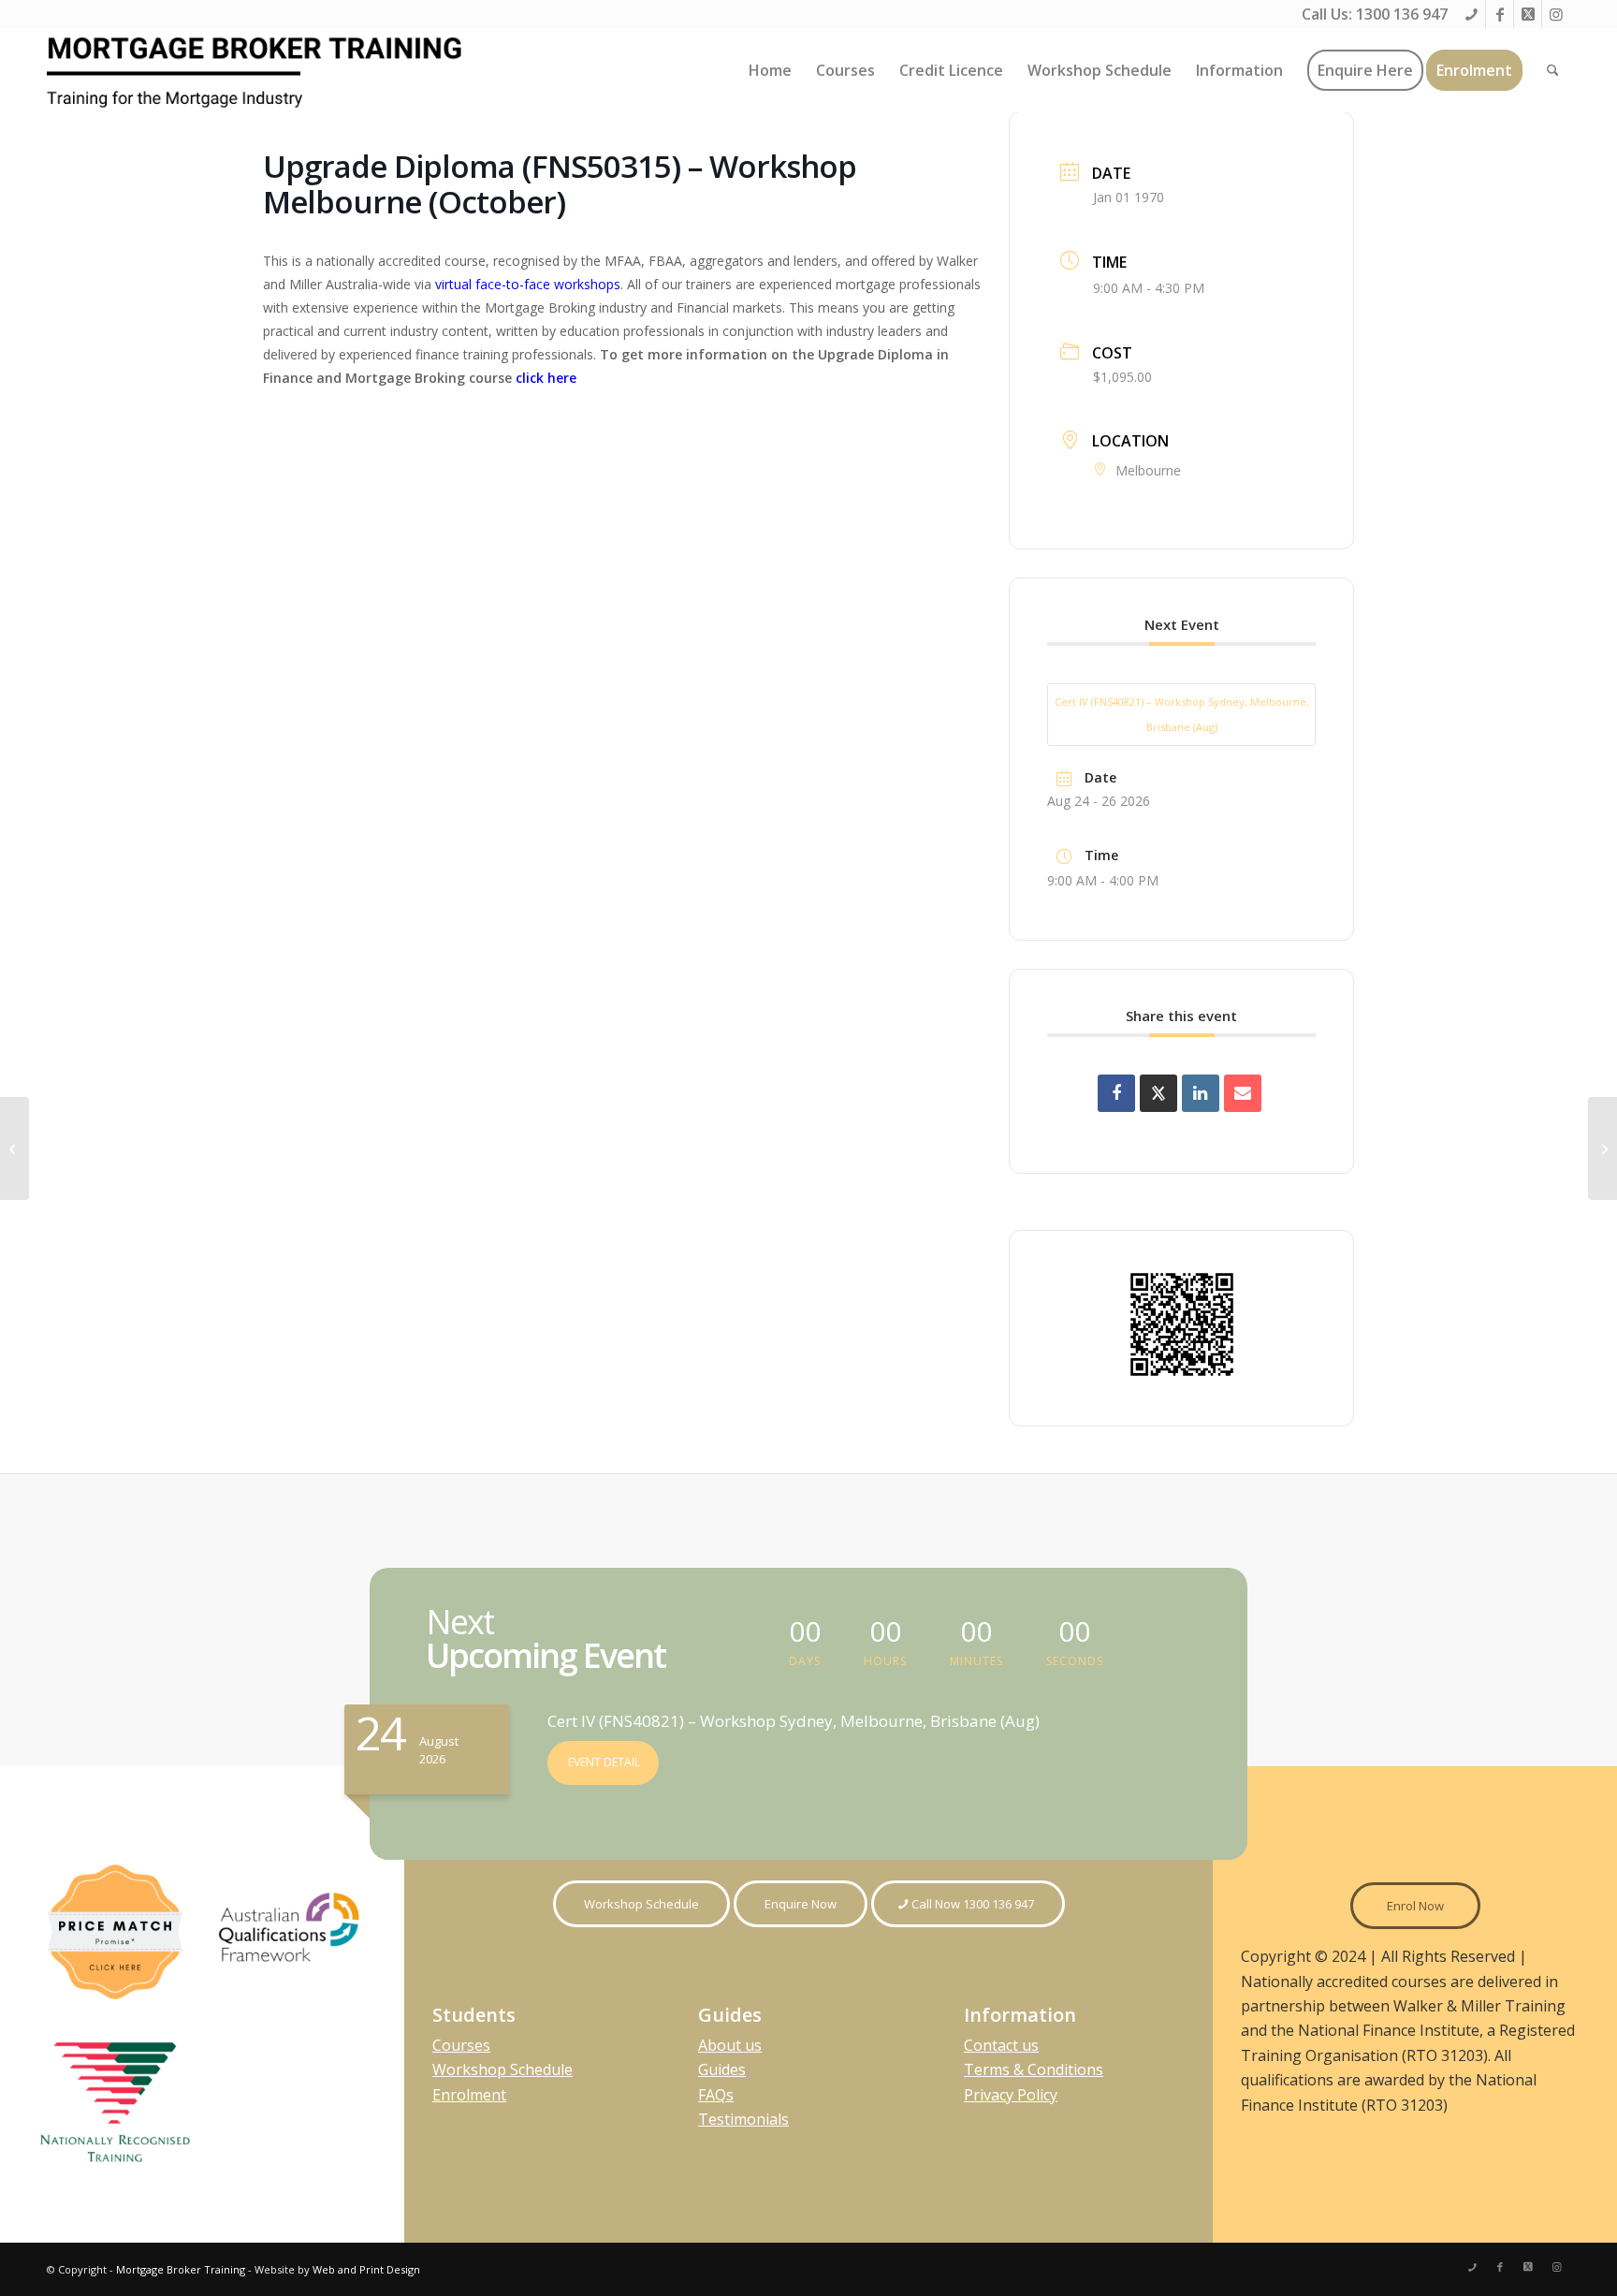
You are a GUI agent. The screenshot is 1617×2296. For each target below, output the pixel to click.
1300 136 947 (1402, 14)
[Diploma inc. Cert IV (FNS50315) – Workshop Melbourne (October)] (15, 1148)
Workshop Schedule (503, 2069)
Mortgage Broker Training (181, 2269)
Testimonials (743, 2119)
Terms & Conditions (1034, 2069)
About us (730, 2045)
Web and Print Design (366, 2269)
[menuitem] (770, 70)
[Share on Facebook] (1116, 1093)
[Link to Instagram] (1556, 14)
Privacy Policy (1011, 2095)
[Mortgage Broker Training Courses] (257, 70)
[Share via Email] (1243, 1093)
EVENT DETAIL (604, 1762)
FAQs (716, 2095)
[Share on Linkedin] (1201, 1093)
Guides (722, 2069)
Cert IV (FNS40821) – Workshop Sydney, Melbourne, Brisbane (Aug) (1182, 714)
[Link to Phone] (1471, 14)
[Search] (1553, 70)
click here (546, 378)
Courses (461, 2045)
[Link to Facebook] (1500, 14)
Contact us (1001, 2045)
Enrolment (469, 2095)
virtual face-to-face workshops (528, 284)
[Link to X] (1528, 14)
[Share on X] (1158, 1093)
